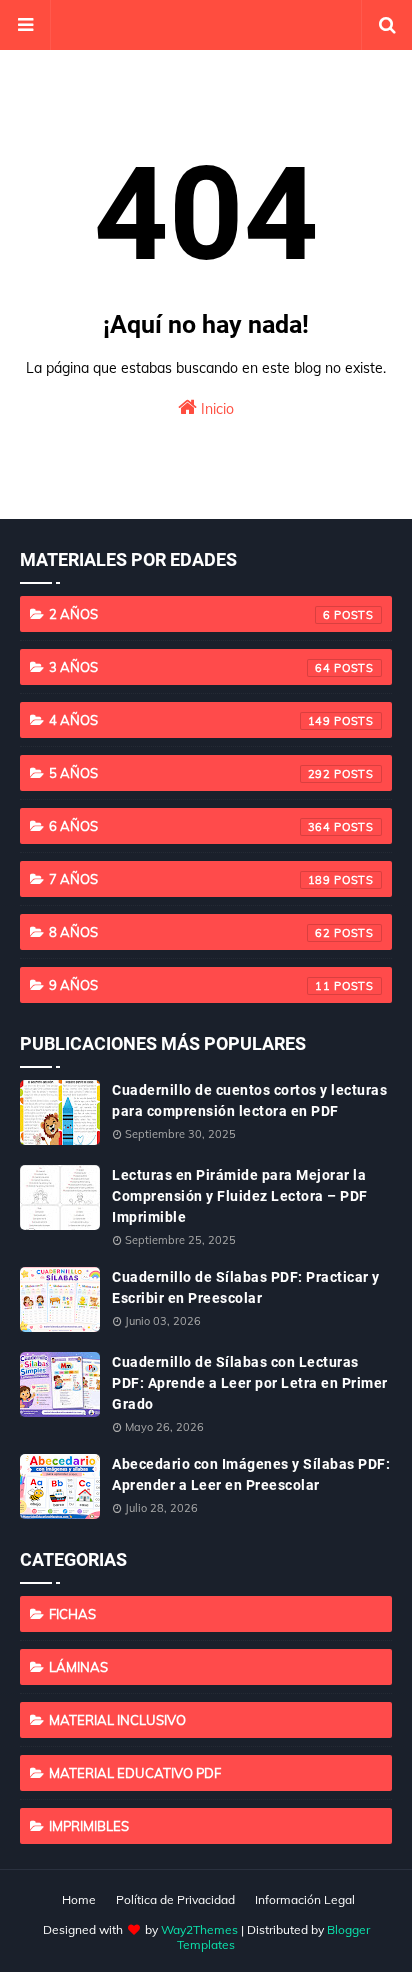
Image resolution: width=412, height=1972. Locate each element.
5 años (190, 773)
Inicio (215, 409)
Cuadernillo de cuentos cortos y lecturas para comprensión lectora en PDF (249, 1100)
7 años (190, 879)
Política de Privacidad (175, 1899)
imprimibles (89, 1826)
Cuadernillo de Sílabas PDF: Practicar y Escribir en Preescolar (246, 1287)
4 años (190, 720)
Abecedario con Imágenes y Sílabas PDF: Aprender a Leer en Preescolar (251, 1474)
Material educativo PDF (135, 1773)
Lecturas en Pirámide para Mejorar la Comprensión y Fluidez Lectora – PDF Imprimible (240, 1196)
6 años (190, 826)
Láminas (78, 1667)
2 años (190, 614)
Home (79, 1899)
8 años (190, 932)
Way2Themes (199, 1929)
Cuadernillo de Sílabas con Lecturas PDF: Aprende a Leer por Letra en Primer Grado (250, 1383)
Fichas (72, 1614)
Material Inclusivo (117, 1720)
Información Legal (305, 1899)
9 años (190, 985)
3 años (190, 667)
